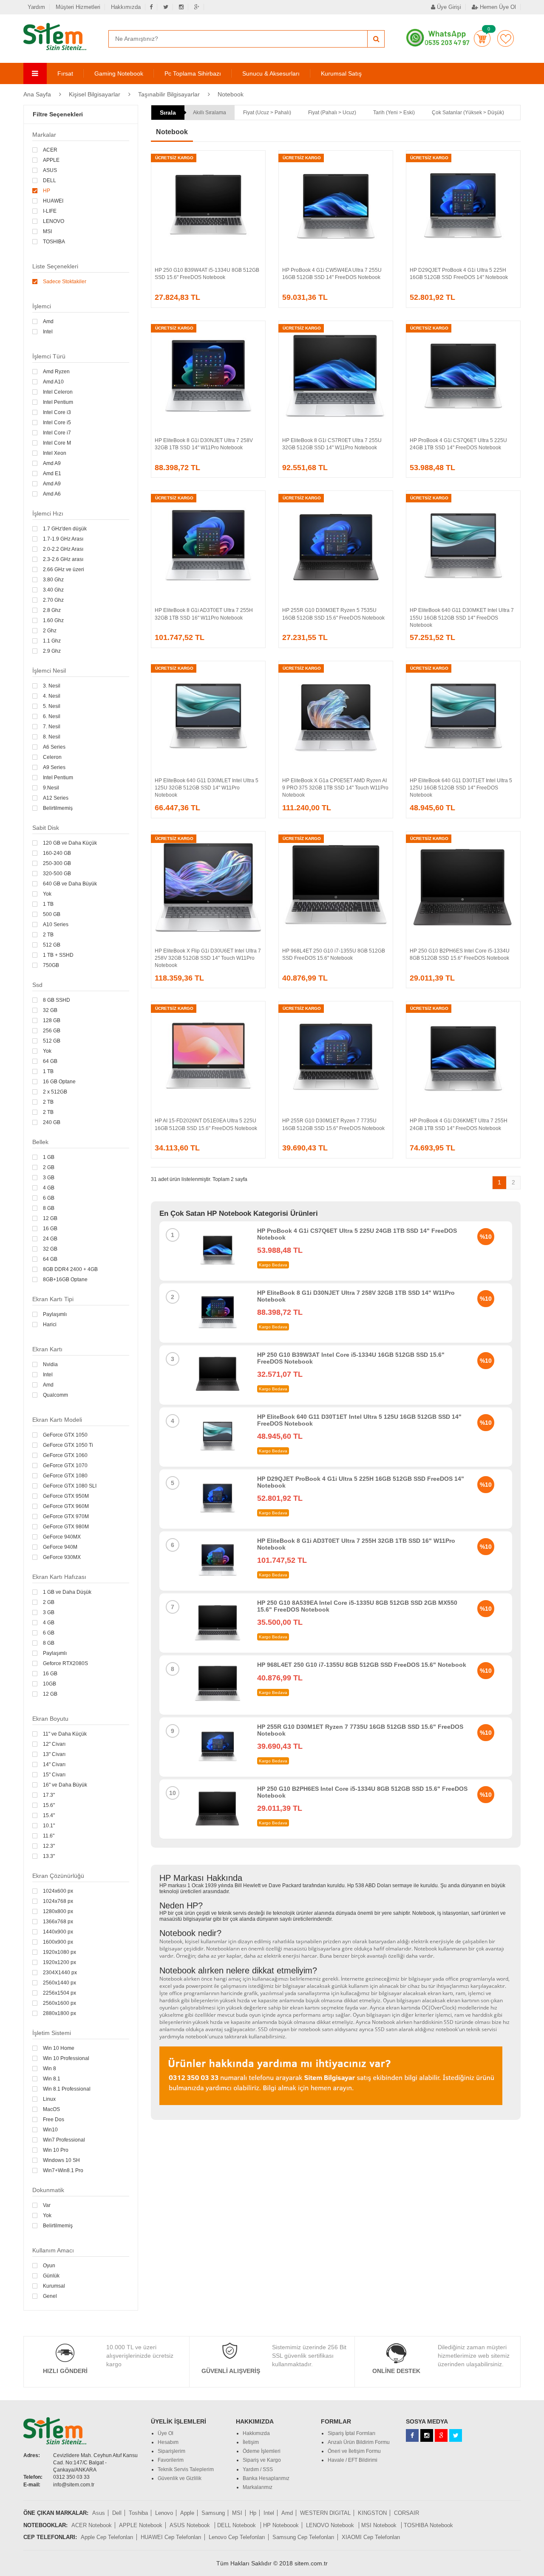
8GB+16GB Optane (65, 1280)
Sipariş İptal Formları (351, 2433)
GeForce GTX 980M (66, 1527)
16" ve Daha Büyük (65, 1785)
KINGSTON (372, 2513)
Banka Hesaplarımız (266, 2478)
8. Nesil (52, 737)
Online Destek (396, 2371)
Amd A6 (52, 494)
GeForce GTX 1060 (65, 1455)
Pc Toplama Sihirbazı (193, 73)
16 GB (50, 1229)
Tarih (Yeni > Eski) (394, 113)
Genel (50, 2296)
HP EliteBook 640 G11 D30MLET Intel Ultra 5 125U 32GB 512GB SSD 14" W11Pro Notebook (207, 788)
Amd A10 (53, 382)
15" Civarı (54, 1775)
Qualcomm (55, 1395)
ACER (50, 150)
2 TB (48, 935)
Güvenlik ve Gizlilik (180, 2478)
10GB (50, 1684)
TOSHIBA (54, 242)
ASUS (50, 170)
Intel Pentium (58, 402)
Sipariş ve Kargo (262, 2460)
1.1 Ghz (52, 641)
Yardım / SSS (258, 2469)
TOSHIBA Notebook (428, 2525)
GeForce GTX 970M (66, 1516)
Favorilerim (506, 38)
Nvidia (50, 1364)
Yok (47, 894)
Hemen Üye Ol (497, 7)
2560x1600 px (59, 2003)
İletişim (251, 2442)
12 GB (50, 1218)
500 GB (52, 914)
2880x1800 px (59, 2013)
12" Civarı (54, 1744)
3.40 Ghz (53, 590)
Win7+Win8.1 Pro (63, 2170)
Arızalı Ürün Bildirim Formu (359, 2442)
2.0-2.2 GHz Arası (63, 549)
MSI (47, 231)
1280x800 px (58, 1911)
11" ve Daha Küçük (65, 1734)
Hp (253, 2513)
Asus (99, 2513)
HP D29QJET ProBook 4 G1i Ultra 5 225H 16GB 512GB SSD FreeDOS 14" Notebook (361, 1482)
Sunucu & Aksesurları (271, 73)
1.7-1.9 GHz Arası (63, 539)
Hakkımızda (126, 7)
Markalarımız (258, 2487)
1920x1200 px (59, 1962)
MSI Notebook (380, 2525)
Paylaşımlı (55, 1314)
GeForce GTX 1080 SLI (70, 1486)
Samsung (213, 2513)
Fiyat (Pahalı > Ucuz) (332, 113)
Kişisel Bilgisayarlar (95, 94)
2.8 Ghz (52, 610)
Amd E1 (52, 473)
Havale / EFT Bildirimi (353, 2460)
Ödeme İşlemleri (262, 2451)
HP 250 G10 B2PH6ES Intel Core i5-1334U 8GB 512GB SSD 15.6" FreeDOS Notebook (362, 1792)
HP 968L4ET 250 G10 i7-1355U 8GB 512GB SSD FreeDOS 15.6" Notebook (362, 1665)
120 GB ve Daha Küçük (70, 843)
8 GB (49, 1208)
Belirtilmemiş (58, 808)
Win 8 (50, 2069)
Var (47, 2205)
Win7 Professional (64, 2140)
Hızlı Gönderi (65, 2371)
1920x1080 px (59, 1952)
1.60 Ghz (53, 620)
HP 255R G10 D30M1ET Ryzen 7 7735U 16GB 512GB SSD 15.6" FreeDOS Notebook (360, 1730)
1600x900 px (58, 1942)
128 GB (52, 1020)
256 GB (52, 1031)
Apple (187, 2513)
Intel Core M (57, 443)
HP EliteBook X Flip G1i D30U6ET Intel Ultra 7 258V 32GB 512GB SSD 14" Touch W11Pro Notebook (208, 958)
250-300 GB (57, 863)
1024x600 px (58, 1891)
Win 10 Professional (66, 2058)
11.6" (49, 1836)
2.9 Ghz (52, 651)
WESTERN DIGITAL (325, 2513)
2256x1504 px (59, 1993)
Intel (48, 332)
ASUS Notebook (191, 2525)
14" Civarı (54, 1764)
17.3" (49, 1795)
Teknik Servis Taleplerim (186, 2469)
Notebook (231, 94)
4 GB (49, 1188)
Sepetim (482, 38)
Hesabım (168, 2442)
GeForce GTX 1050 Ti (68, 1445)
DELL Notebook (237, 2525)
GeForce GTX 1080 (65, 1476)
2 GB (49, 1167)
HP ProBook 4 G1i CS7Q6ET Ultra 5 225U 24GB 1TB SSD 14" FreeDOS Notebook (357, 1234)
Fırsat (65, 73)
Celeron (52, 757)
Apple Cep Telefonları (107, 2537)
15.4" (49, 1815)
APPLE (51, 160)
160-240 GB (57, 853)
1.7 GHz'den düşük (65, 529)
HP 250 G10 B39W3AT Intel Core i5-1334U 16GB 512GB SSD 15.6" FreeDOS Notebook (351, 1358)
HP (47, 191)
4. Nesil (52, 696)
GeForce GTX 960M (66, 1506)
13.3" (49, 1856)
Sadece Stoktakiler (65, 282)
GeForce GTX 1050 (65, 1435)
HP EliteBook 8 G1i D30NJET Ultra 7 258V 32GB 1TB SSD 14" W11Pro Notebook (356, 1296)
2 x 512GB (55, 1092)
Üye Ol (166, 2433)
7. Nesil (52, 727)
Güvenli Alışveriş (231, 2371)
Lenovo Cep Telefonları (237, 2537)
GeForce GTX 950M (66, 1496)
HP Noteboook (281, 2525)
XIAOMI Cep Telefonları (371, 2537)
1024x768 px (58, 1901)
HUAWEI (53, 201)
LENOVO (54, 221)
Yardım (36, 7)
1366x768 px (58, 1922)
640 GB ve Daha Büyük (70, 884)
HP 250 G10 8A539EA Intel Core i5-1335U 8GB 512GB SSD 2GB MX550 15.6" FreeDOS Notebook (357, 1606)
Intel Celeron (58, 392)
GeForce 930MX (62, 1557)
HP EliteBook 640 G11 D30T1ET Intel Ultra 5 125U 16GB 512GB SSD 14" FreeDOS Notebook (461, 788)
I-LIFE (50, 211)
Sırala (168, 113)
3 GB (49, 1178)
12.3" (49, 1846)
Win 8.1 (52, 2079)
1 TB (48, 904)
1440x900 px (58, 1932)
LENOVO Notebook (331, 2525)
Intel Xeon (55, 453)
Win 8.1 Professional (67, 2089)
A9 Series (54, 767)
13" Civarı (54, 1754)
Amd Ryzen (56, 372)
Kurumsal (54, 2286)
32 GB (50, 1010)
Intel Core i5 (57, 423)
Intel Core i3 (57, 412)
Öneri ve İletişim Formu (354, 2451)
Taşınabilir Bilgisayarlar (169, 94)
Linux (49, 2099)
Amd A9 (52, 463)
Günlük (51, 2276)
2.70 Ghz (53, 600)
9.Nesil (51, 788)
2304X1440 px (60, 1973)
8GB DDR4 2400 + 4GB (70, 1269)
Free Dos (54, 2119)
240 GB (52, 1122)
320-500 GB (57, 874)
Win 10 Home (59, 2048)
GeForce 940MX (62, 1537)
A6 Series (54, 747)
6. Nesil (52, 716)
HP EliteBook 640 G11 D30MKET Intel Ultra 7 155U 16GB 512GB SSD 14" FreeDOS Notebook (462, 617)
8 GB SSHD (57, 1000)
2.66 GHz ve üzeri (64, 569)
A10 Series (56, 924)
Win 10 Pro (56, 2150)
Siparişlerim (171, 2451)
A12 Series (56, 798)
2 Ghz (50, 631)
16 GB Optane (59, 1082)
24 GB (50, 1239)
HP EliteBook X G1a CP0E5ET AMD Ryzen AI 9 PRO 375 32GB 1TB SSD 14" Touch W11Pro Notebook (335, 788)
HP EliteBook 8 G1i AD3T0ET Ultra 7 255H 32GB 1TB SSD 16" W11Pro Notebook (356, 1544)
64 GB (50, 1061)
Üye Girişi (448, 7)
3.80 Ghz (53, 580)
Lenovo (164, 2513)
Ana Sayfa (37, 94)
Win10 (50, 2130)
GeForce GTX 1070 (65, 1466)
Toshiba (138, 2513)
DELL (50, 180)
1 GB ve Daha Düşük (67, 1592)
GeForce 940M (60, 1547)
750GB (51, 965)
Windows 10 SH (61, 2160)
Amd (48, 321)
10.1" (49, 1826)
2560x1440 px (59, 1983)
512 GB (52, 945)
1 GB (49, 1157)
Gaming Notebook (119, 73)
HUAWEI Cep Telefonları (171, 2537)
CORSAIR (407, 2513)
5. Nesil (52, 706)
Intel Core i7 (57, 433)
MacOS (51, 2109)
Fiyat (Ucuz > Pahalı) (267, 113)
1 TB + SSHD (58, 955)
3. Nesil (52, 686)
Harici (50, 1325)
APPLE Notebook (141, 2525)
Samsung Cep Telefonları (303, 2537)
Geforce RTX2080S (65, 1663)
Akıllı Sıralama (210, 113)
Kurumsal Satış (341, 73)
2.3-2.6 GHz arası (63, 559)
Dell (117, 2513)
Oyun (49, 2266)
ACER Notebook (92, 2525)
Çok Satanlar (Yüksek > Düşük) (468, 113)
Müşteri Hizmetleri (78, 7)
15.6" (49, 1805)
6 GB (49, 1198)
